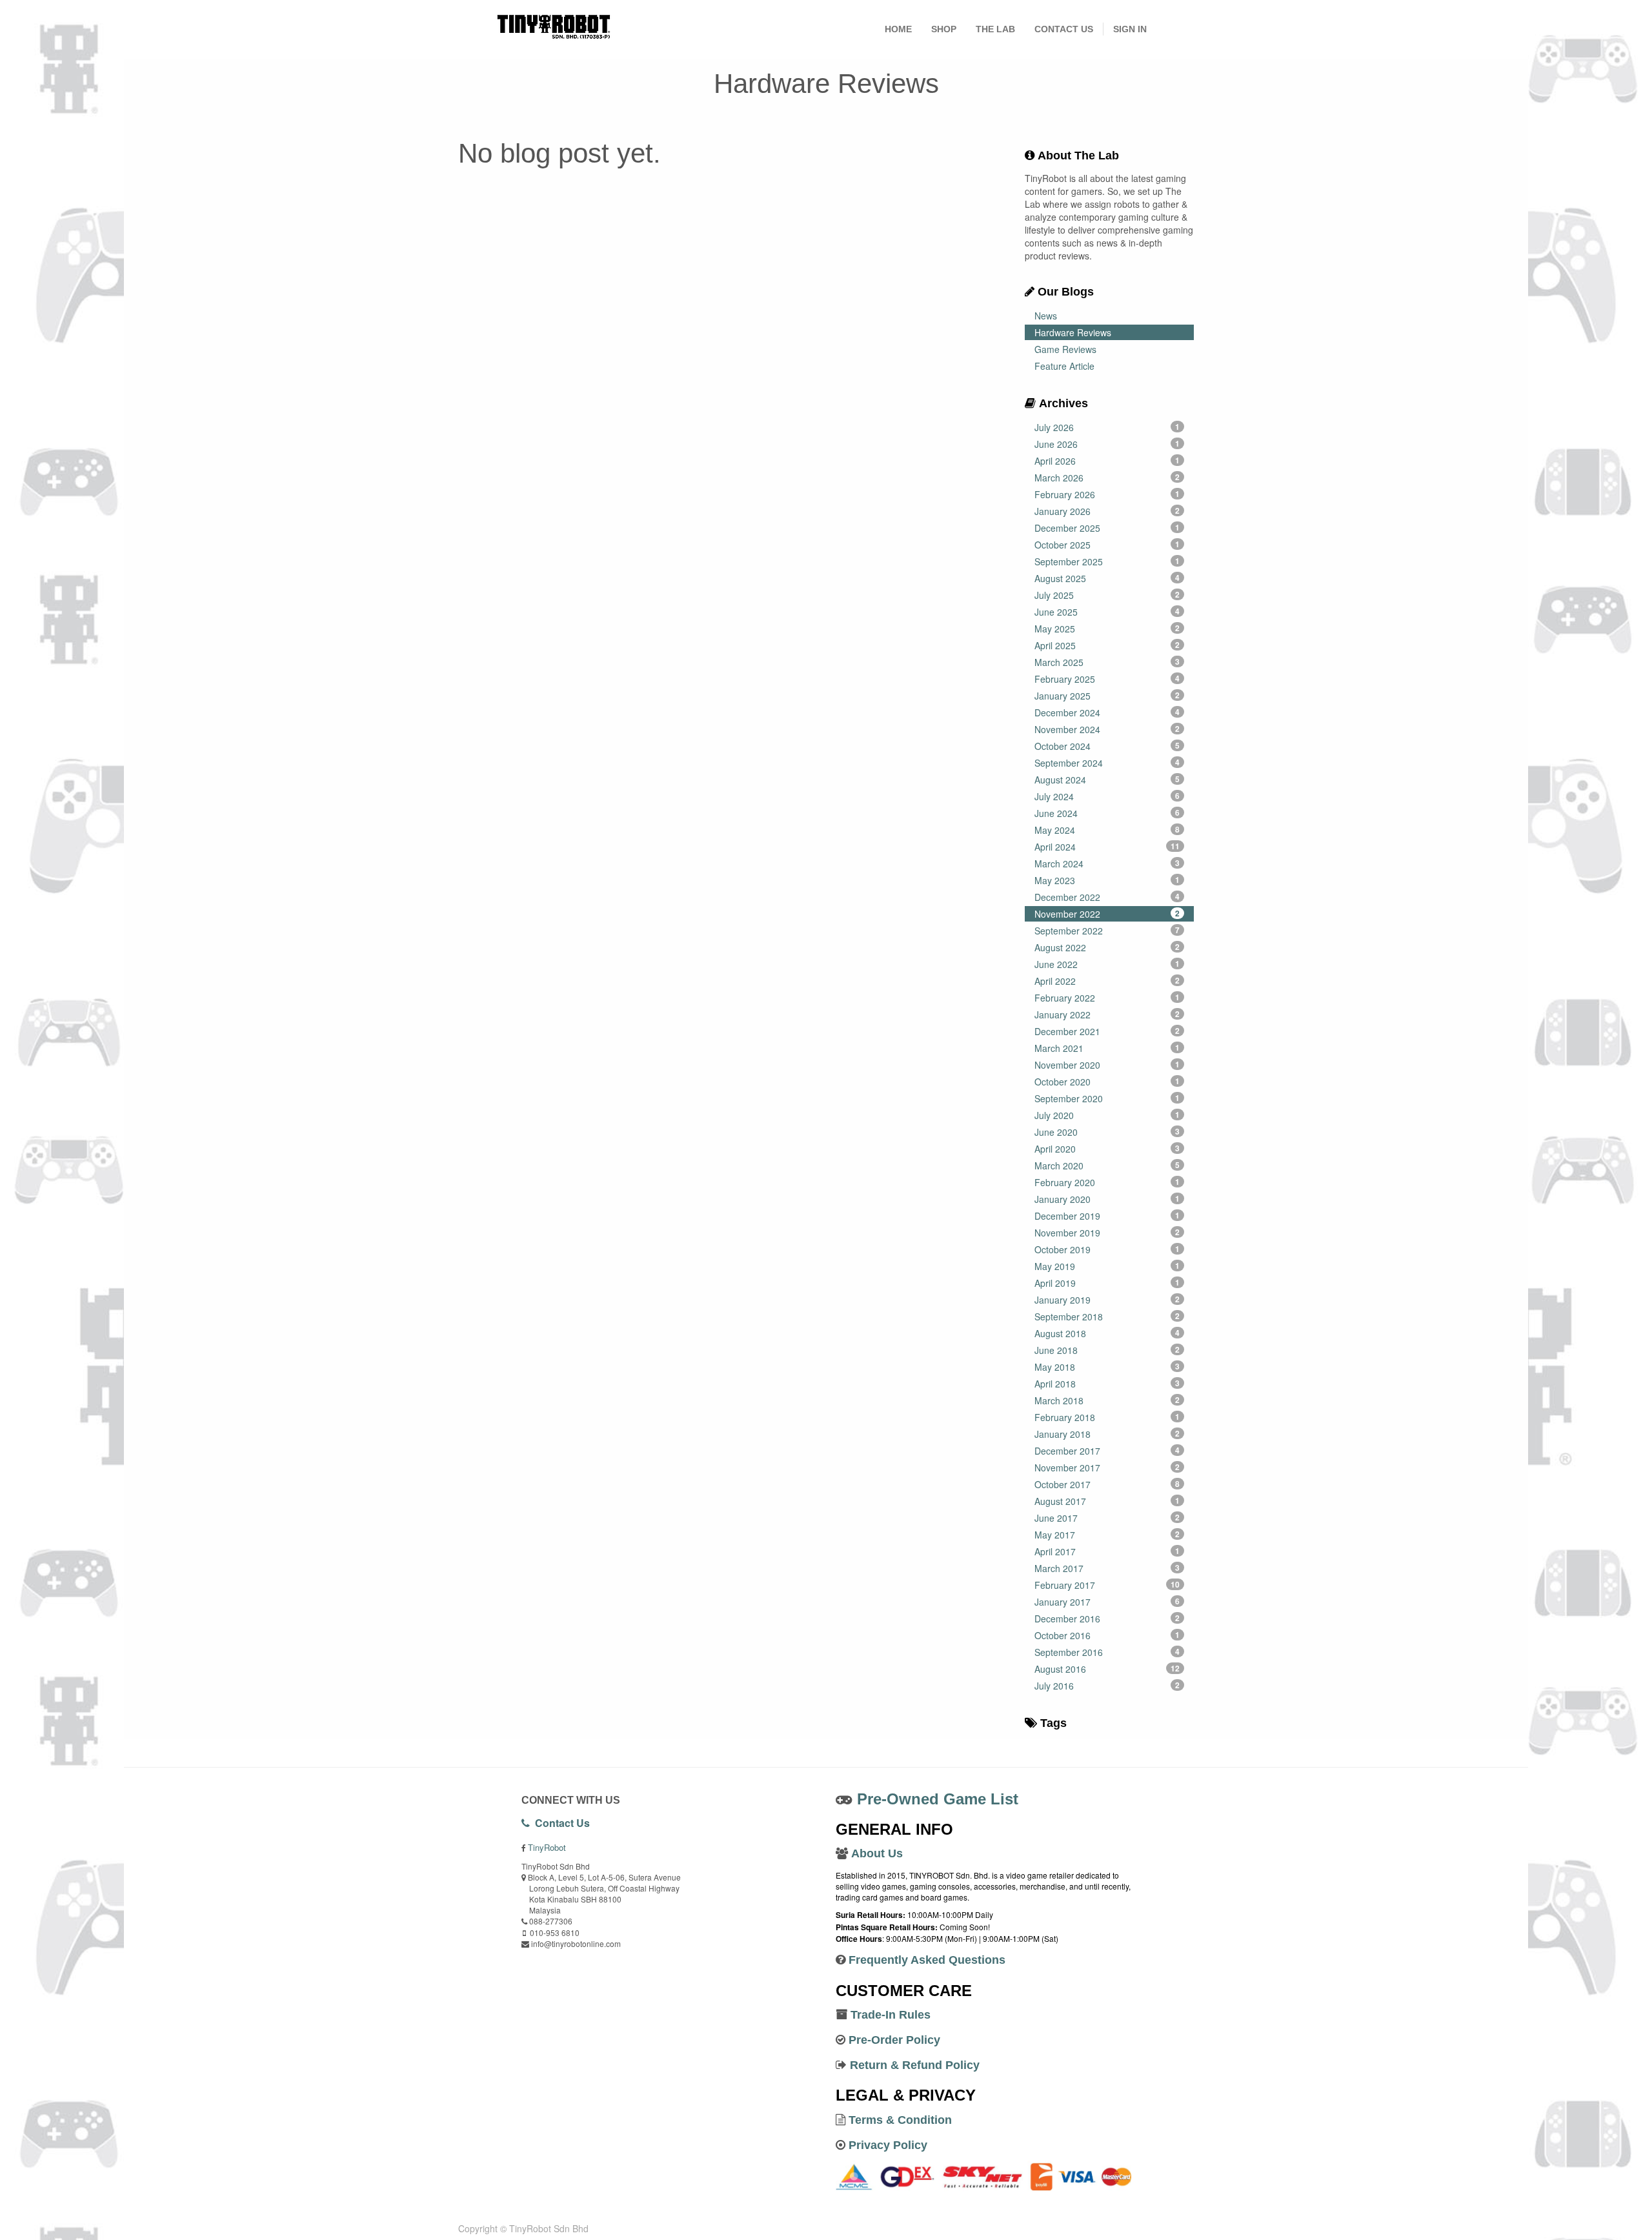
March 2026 (1107, 478)
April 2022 (1107, 981)
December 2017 (1107, 1451)
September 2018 (1107, 1317)
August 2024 (1107, 780)
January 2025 (1107, 696)
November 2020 (1107, 1065)
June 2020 (1107, 1132)
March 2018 (1107, 1400)
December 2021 (1107, 1031)
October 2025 (1107, 545)
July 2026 (1107, 427)
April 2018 (1107, 1384)
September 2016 (1107, 1652)
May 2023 (1107, 880)
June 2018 (1107, 1350)
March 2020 (1107, 1165)
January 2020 (1107, 1199)
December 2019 (1107, 1216)
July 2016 (1107, 1686)
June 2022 (1107, 964)
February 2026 (1107, 494)
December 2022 (1107, 897)
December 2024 (1107, 712)
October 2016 (1107, 1635)
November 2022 (1107, 914)
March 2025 (1107, 662)
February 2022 (1107, 998)
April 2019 (1107, 1283)
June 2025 (1107, 612)
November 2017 (1107, 1468)
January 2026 (1107, 511)
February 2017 (1107, 1585)
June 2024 (1107, 813)
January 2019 (1107, 1300)
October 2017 (1107, 1484)
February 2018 (1107, 1417)
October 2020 (1107, 1082)
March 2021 (1107, 1048)
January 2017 (1107, 1602)
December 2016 (1107, 1619)
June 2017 (1107, 1518)
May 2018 (1107, 1367)
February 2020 (1107, 1182)
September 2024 (1107, 763)
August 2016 (1107, 1669)
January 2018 (1107, 1434)
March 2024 (1107, 863)
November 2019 (1107, 1233)
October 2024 (1107, 746)
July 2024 (1107, 796)
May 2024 (1107, 830)
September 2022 (1107, 931)
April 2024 (1107, 847)
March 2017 (1107, 1568)
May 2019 (1107, 1266)
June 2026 (1107, 444)
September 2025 (1107, 561)
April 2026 (1107, 461)
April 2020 (1107, 1149)
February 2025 (1107, 679)
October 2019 (1107, 1249)
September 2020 (1107, 1098)
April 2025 (1107, 645)
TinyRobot (547, 1847)
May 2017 (1107, 1535)
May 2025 (1107, 629)
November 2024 (1107, 729)
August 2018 (1107, 1333)
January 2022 (1107, 1014)
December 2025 (1107, 528)
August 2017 (1107, 1501)
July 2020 (1107, 1115)
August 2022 (1107, 947)
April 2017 (1107, 1551)
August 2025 (1107, 578)
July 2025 (1107, 595)
